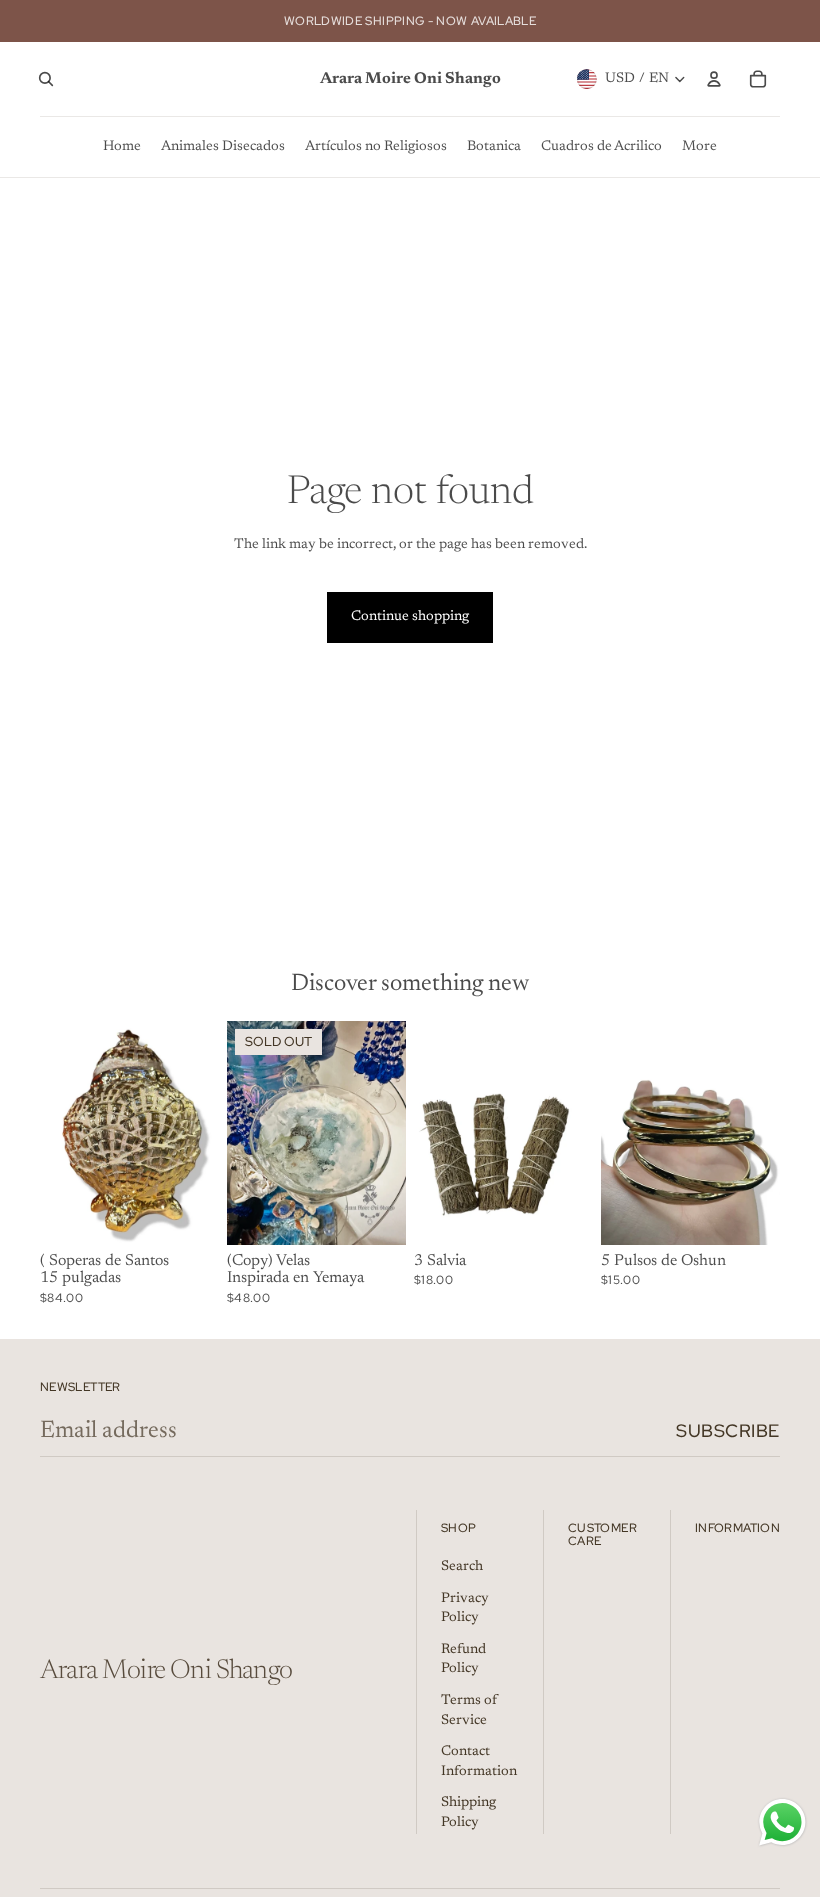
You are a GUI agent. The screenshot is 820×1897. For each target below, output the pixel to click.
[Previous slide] (55, 1133)
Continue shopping (410, 617)
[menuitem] (122, 147)
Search (462, 1567)
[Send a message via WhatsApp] (782, 1822)
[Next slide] (203, 1133)
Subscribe (728, 1430)
